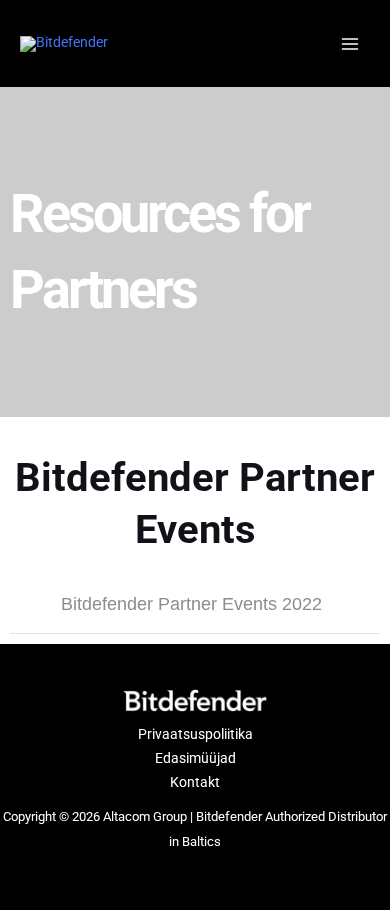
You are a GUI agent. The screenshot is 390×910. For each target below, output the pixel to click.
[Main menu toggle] (350, 43)
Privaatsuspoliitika (195, 734)
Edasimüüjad (195, 758)
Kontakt (195, 782)
